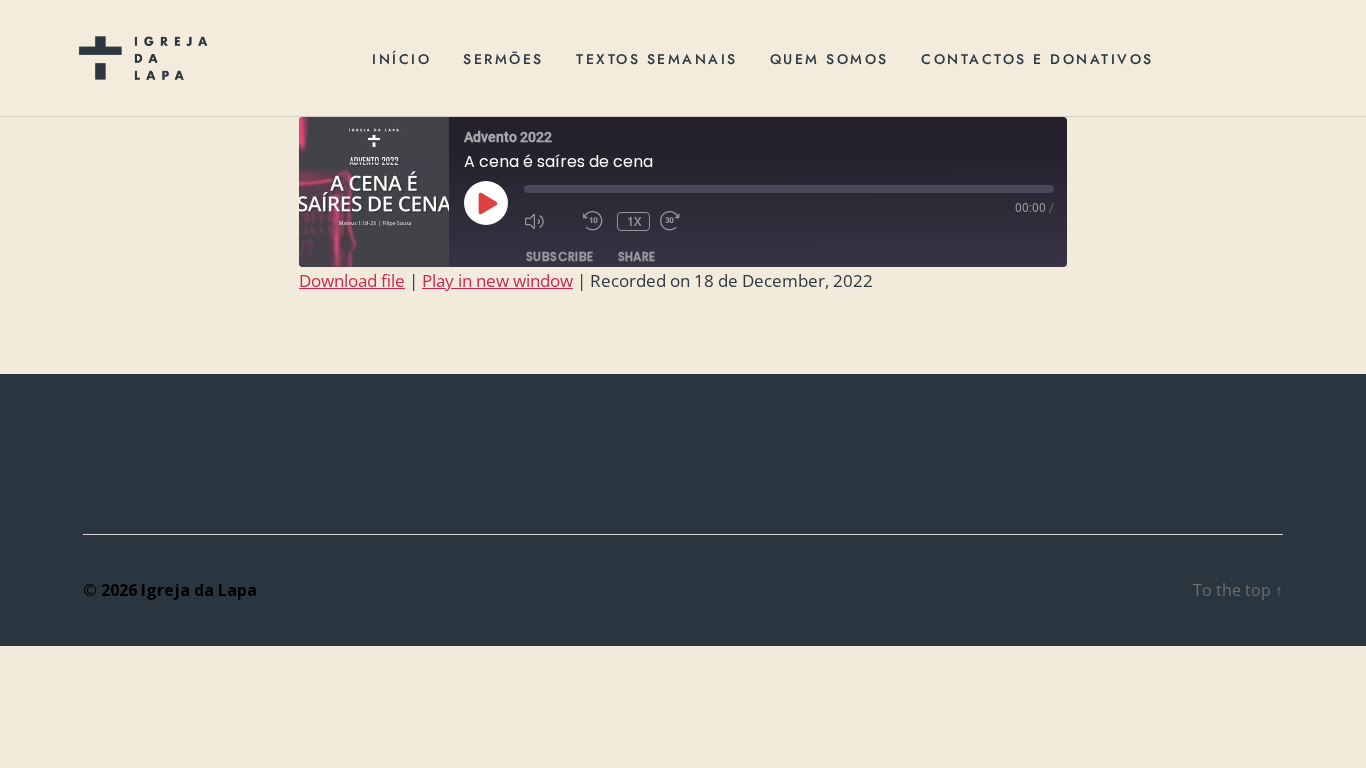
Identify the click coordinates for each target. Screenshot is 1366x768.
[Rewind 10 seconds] (595, 220)
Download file (352, 280)
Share (637, 256)
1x (634, 221)
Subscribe (560, 256)
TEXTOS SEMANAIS (657, 59)
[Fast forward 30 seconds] (684, 220)
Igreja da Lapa (199, 590)
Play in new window (497, 280)
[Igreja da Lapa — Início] (143, 58)
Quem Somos (829, 59)
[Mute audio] (548, 220)
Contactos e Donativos (1037, 59)
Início (401, 59)
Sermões (503, 59)
